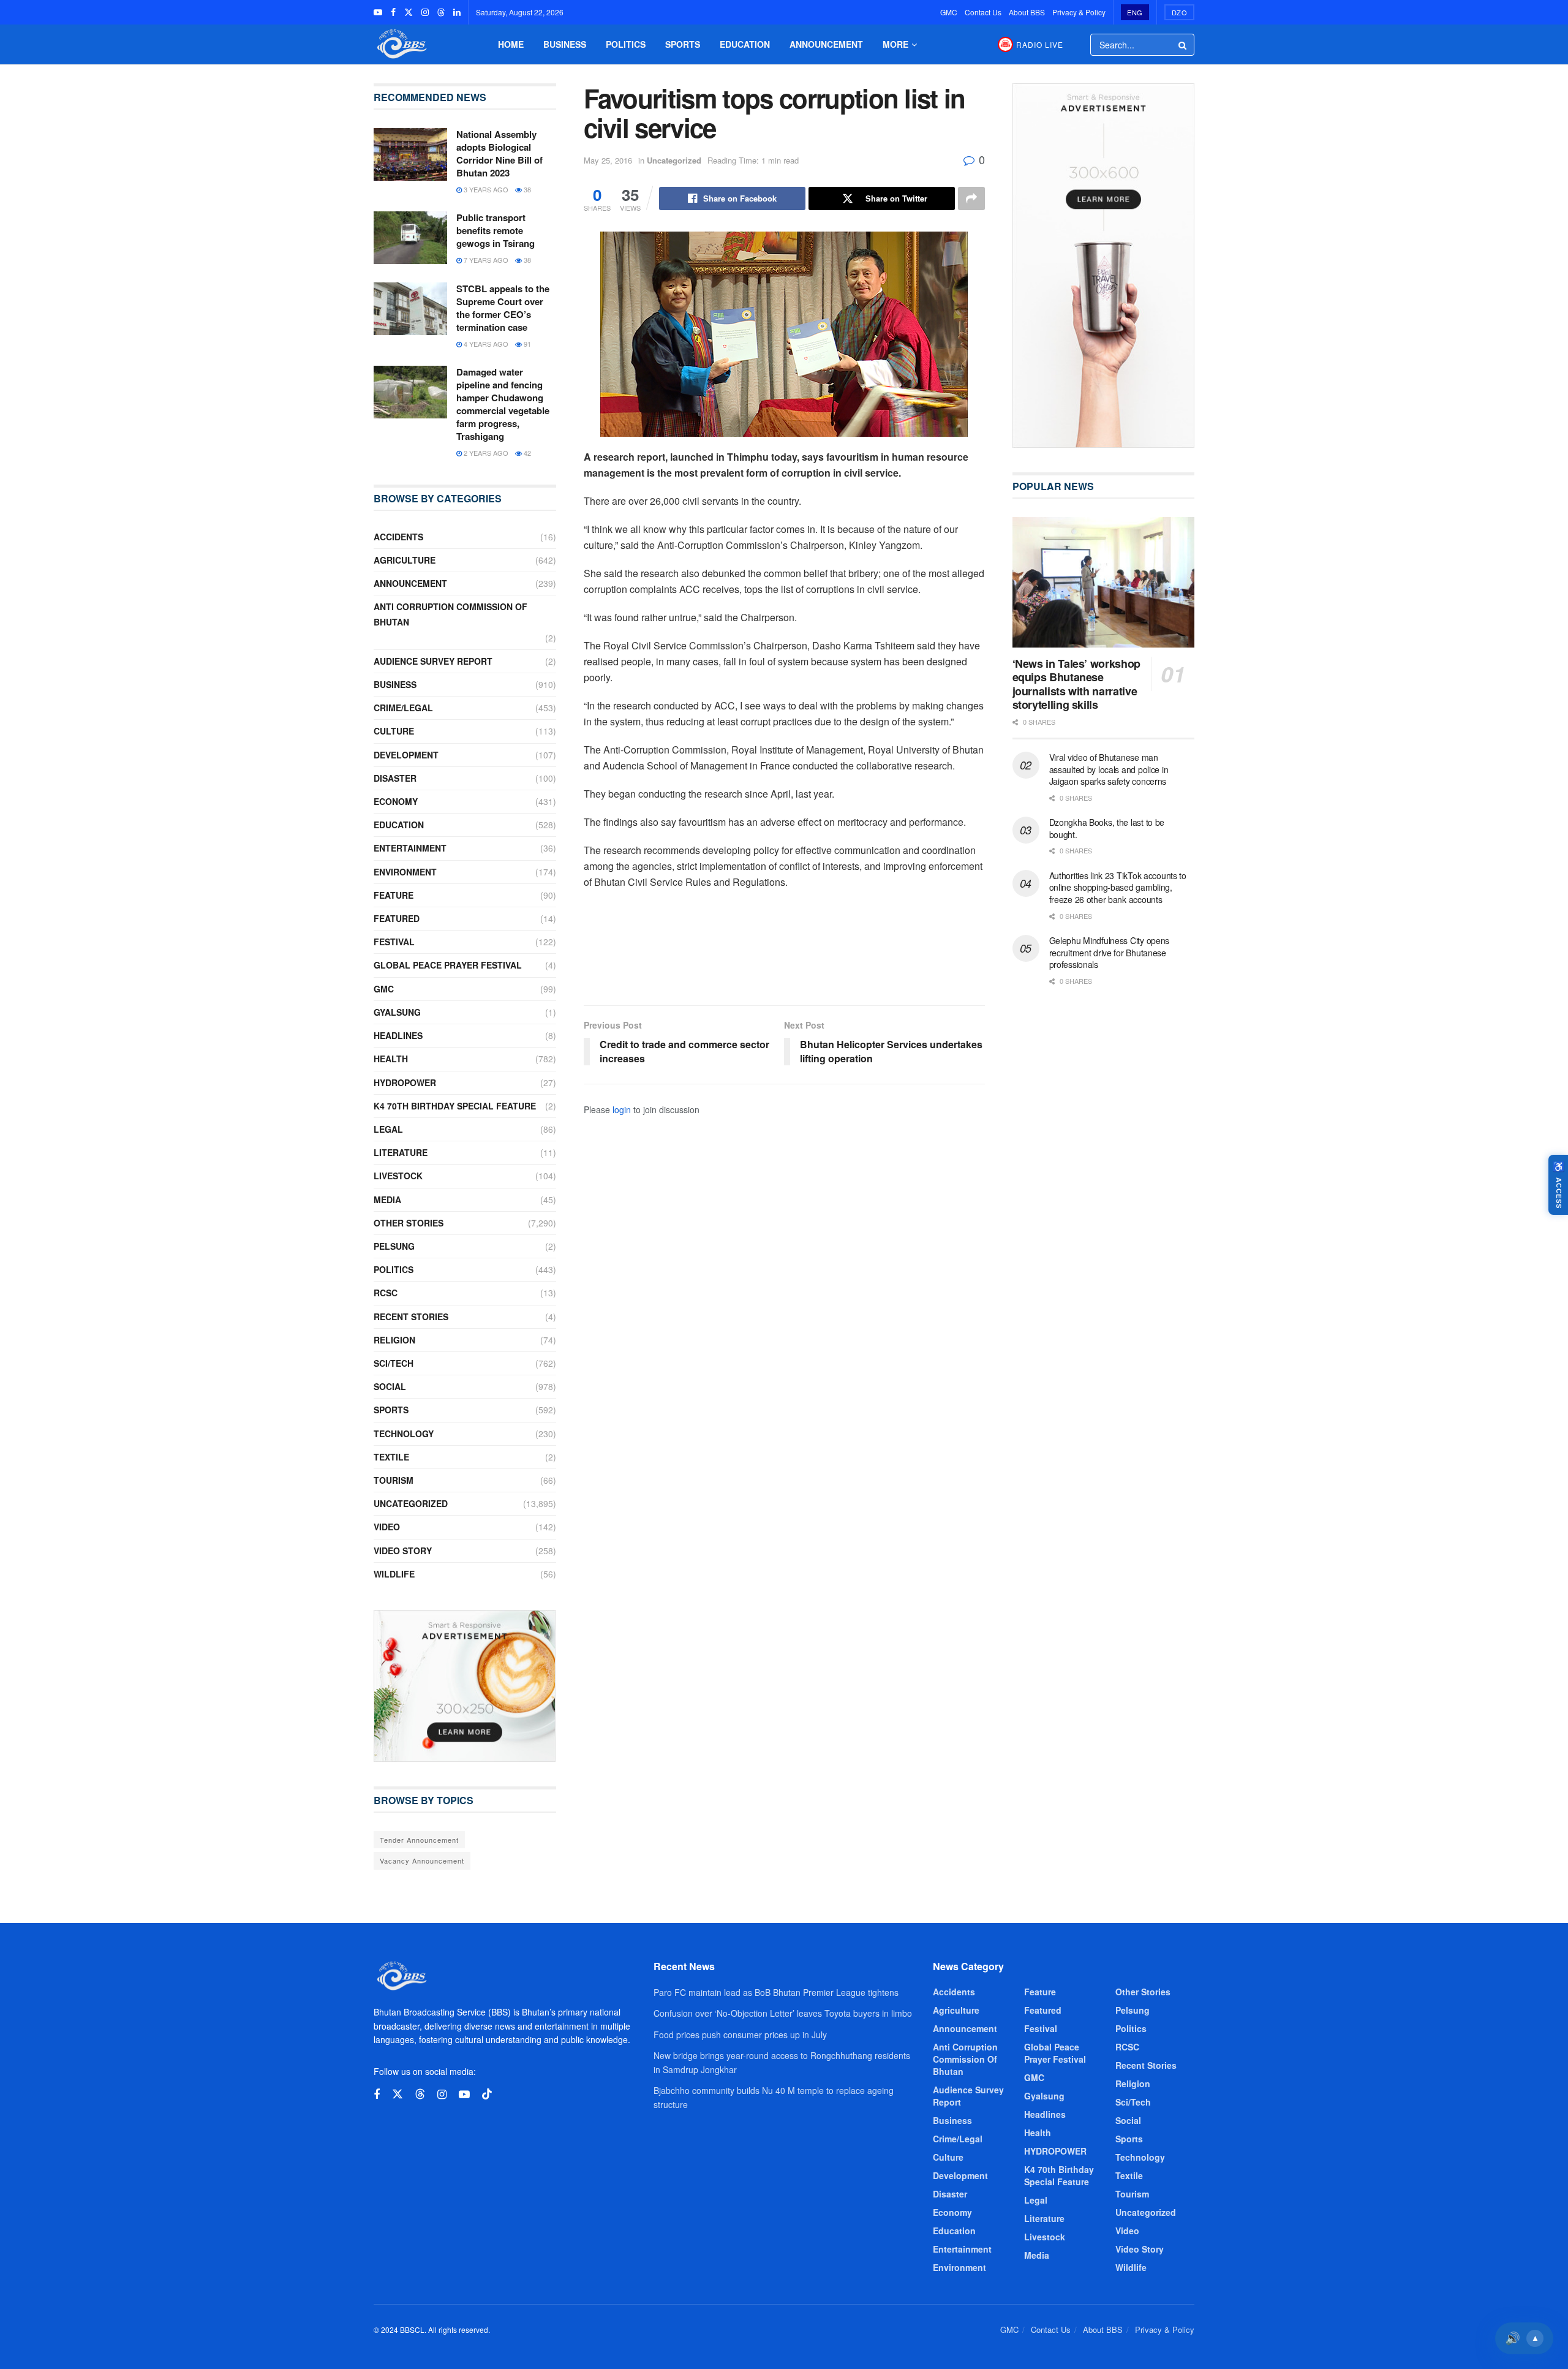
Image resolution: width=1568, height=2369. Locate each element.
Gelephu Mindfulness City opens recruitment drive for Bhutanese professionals (1110, 952)
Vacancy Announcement (422, 1861)
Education (745, 44)
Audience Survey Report (433, 661)
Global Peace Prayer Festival (448, 965)
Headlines (398, 1035)
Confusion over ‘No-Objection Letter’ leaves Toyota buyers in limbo (783, 2013)
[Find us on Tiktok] (487, 2094)
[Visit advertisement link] (465, 1686)
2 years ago (485, 453)
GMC (949, 12)
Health (391, 1059)
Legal (388, 1129)
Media (387, 1200)
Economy (396, 801)
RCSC (386, 1293)
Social (390, 1386)
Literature (401, 1152)
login (622, 1109)
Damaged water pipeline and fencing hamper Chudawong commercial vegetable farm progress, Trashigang (503, 404)
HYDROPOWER (405, 1082)
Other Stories (409, 1223)
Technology (404, 1434)
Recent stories (411, 1317)
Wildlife (394, 1574)
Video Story (403, 1551)
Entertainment (410, 848)
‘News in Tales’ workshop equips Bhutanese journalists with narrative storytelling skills (1076, 684)
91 (526, 344)
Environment (405, 872)
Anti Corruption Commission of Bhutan (450, 614)
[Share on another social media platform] (971, 198)
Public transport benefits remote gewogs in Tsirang (496, 230)
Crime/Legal (403, 708)
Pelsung (394, 1246)
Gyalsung (397, 1012)
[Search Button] (1183, 45)
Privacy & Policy (1079, 12)
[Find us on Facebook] (393, 12)
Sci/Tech (394, 1363)
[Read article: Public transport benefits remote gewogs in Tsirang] (410, 238)
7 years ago (485, 260)
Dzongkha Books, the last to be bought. (1107, 828)
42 (526, 453)
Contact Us (983, 12)
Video (387, 1527)
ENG (1135, 12)
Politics (626, 44)
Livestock (398, 1176)
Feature (394, 895)
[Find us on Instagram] (425, 12)
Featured (397, 918)
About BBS (1027, 12)
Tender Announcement (419, 1840)
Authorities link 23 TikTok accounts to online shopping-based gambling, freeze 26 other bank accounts (1118, 887)
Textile (391, 1457)
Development (406, 755)
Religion (394, 1340)
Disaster (395, 778)
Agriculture (405, 560)
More (895, 44)
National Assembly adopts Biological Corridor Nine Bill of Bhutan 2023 (499, 153)
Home (511, 44)
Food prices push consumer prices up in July (740, 2035)
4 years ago (485, 344)
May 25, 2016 (608, 160)
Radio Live (1040, 44)
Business (565, 44)
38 (526, 189)
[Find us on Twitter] (409, 12)
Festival (394, 942)
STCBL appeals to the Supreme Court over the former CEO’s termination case (503, 308)
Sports (683, 44)
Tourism (394, 1480)
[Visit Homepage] (401, 44)
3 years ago (485, 189)
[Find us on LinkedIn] (457, 12)
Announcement (826, 44)
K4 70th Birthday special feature (455, 1106)
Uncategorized (674, 160)
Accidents (398, 537)
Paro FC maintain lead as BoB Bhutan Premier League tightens (776, 1992)
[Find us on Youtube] (378, 12)
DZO (1180, 12)
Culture (394, 731)
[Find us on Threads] (441, 12)
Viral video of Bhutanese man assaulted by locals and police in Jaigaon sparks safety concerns (1109, 769)
